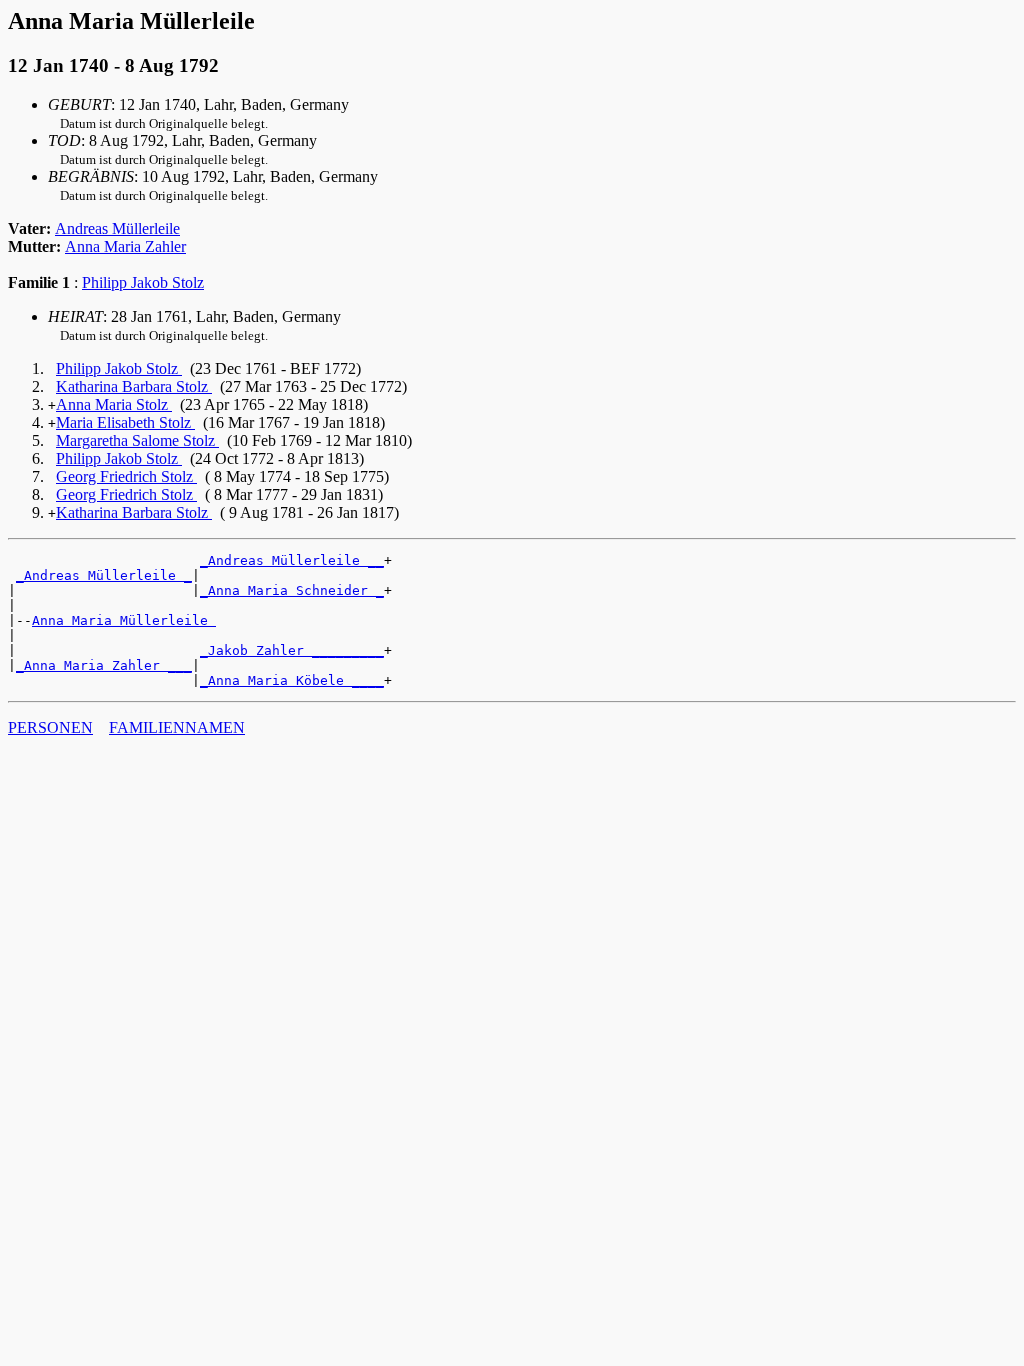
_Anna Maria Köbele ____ (292, 680)
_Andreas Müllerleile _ (104, 575)
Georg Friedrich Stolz (126, 476)
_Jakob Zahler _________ (292, 650)
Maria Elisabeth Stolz (125, 422)
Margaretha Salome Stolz (137, 440)
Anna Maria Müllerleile (124, 620)
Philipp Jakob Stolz (143, 282)
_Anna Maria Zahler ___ (104, 665)
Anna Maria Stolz (114, 404)
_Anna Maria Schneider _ (292, 590)
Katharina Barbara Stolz (134, 386)
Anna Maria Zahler (125, 246)
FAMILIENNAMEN (177, 727)
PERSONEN (50, 727)
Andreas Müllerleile (117, 228)
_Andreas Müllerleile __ (292, 560)
